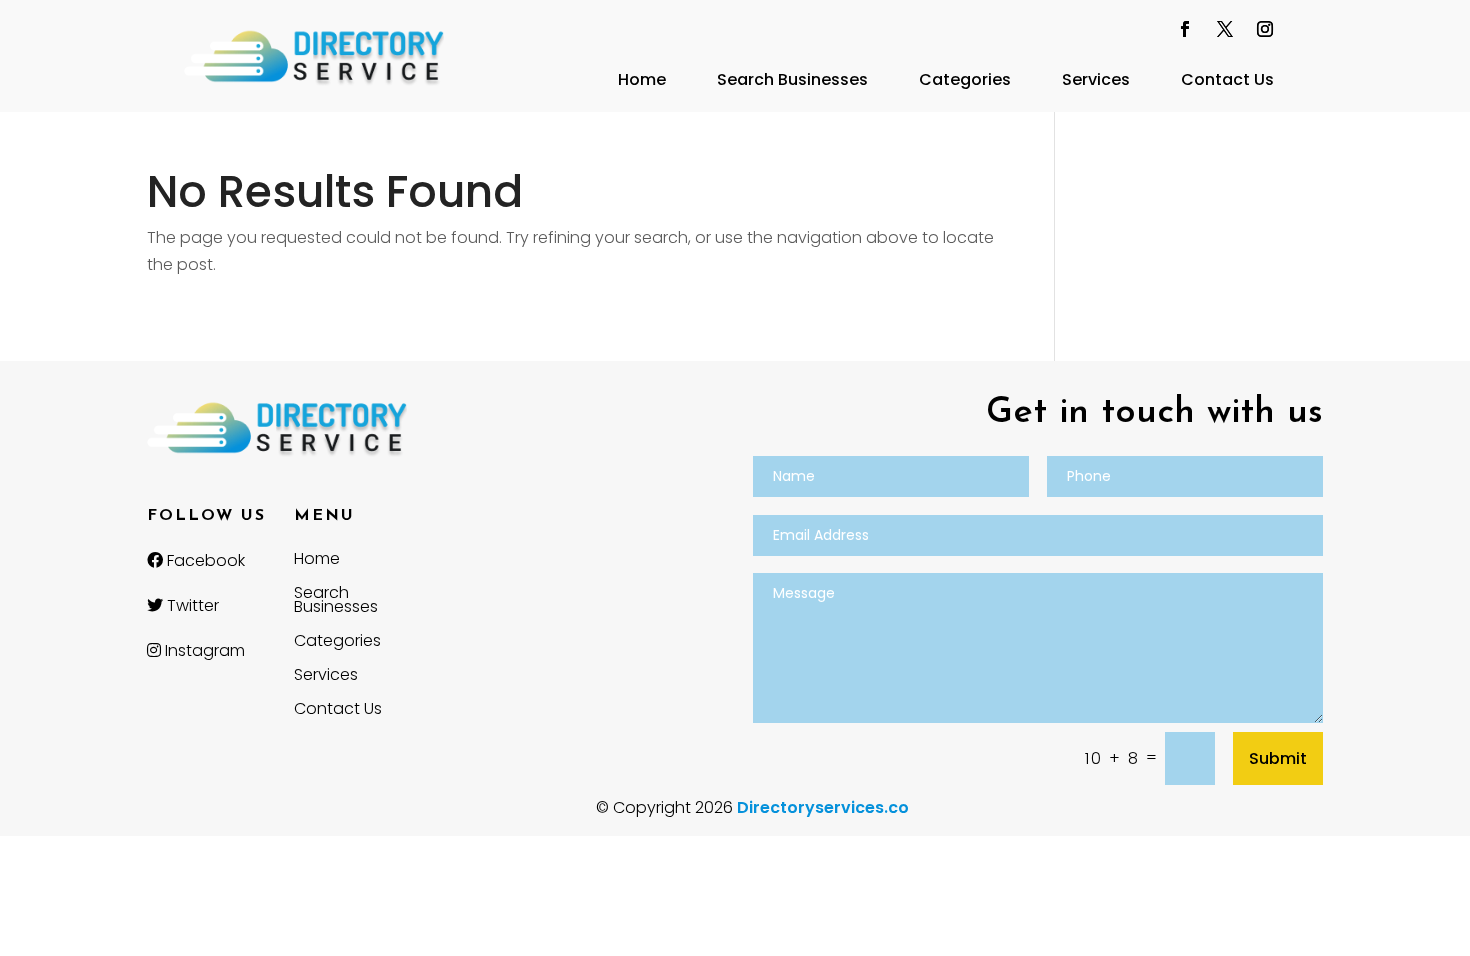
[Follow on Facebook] (1185, 29)
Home (642, 79)
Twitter (191, 605)
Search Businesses (792, 79)
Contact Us (1227, 79)
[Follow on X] (1225, 29)
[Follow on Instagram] (1265, 29)
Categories (965, 79)
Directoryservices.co (823, 807)
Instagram (203, 650)
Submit (1278, 758)
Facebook (204, 560)
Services (1096, 79)
